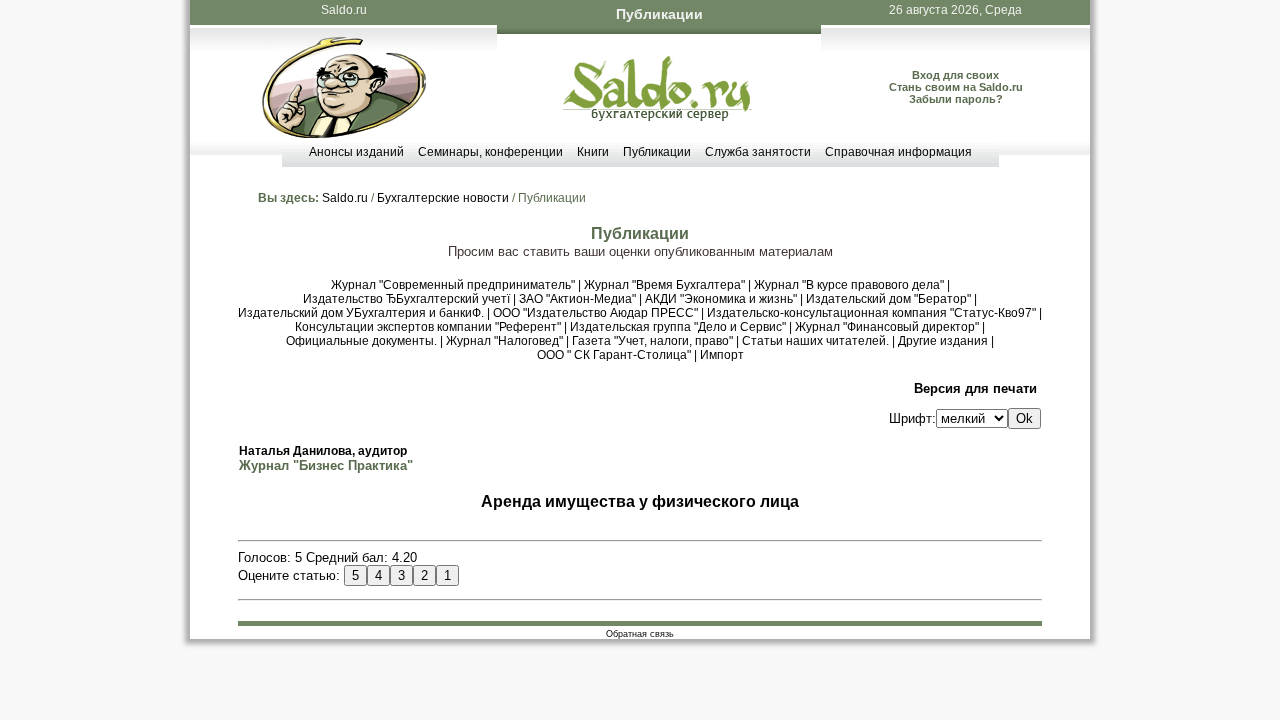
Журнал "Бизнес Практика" (326, 465)
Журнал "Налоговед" (504, 341)
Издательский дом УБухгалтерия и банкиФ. (361, 313)
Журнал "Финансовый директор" (887, 327)
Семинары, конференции (490, 152)
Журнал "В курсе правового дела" (849, 285)
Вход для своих (955, 75)
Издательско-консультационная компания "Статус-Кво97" (871, 313)
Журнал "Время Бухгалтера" (664, 285)
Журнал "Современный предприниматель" (453, 285)
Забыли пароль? (956, 99)
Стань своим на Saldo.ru (956, 87)
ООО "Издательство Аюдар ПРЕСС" (595, 313)
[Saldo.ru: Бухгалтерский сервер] (657, 116)
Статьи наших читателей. (815, 341)
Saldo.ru (344, 10)
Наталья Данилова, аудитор (323, 451)
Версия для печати (975, 388)
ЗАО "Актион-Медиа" (577, 299)
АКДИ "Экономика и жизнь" (721, 299)
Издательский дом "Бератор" (888, 299)
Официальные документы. (361, 341)
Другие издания (943, 341)
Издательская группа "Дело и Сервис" (678, 327)
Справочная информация (898, 152)
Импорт (722, 355)
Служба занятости (758, 152)
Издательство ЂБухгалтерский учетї (406, 299)
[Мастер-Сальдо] (344, 133)
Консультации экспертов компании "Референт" (428, 327)
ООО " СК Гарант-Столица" (614, 355)
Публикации (657, 152)
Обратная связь (640, 634)
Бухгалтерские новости (443, 198)
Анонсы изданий (356, 152)
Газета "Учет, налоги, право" (652, 341)
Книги (593, 152)
